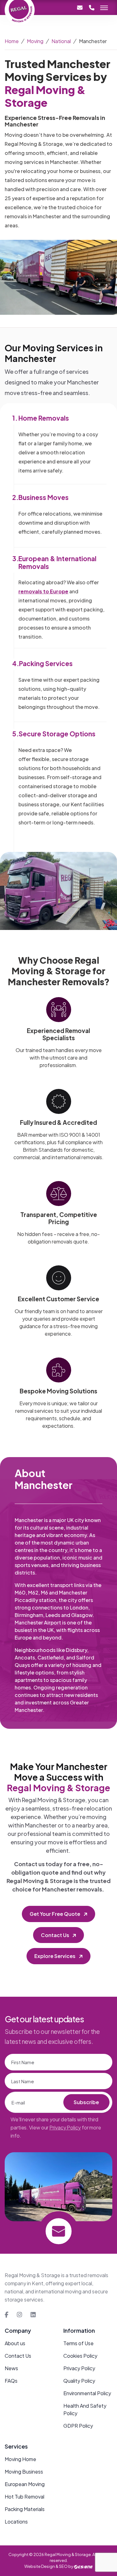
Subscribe (86, 2102)
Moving (35, 41)
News (11, 2368)
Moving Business (24, 2472)
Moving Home (20, 2459)
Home (12, 41)
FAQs (11, 2381)
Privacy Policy (65, 2127)
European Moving (25, 2484)
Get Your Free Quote (55, 1914)
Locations (16, 2522)
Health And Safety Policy (85, 2409)
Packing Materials (25, 2509)
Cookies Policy (80, 2356)
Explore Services (55, 1956)
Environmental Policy (87, 2393)
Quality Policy (79, 2381)
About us (15, 2343)
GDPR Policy (78, 2426)
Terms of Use (78, 2343)
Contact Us (55, 1935)
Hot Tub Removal (24, 2497)
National (61, 41)
